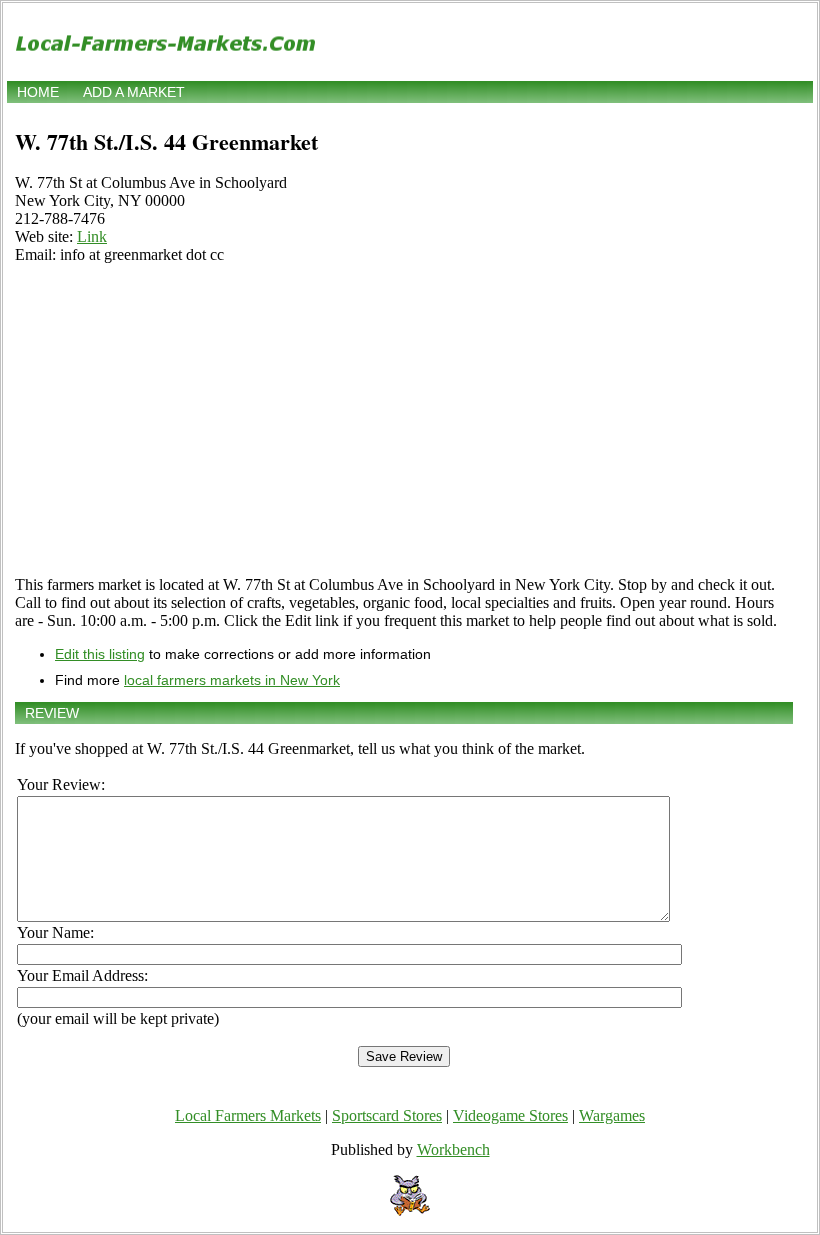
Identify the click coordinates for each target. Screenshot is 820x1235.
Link (92, 236)
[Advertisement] (404, 420)
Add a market (134, 92)
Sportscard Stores (387, 1115)
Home (38, 92)
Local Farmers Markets (248, 1115)
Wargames (612, 1115)
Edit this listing (100, 654)
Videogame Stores (510, 1115)
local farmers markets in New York (232, 680)
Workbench (453, 1149)
